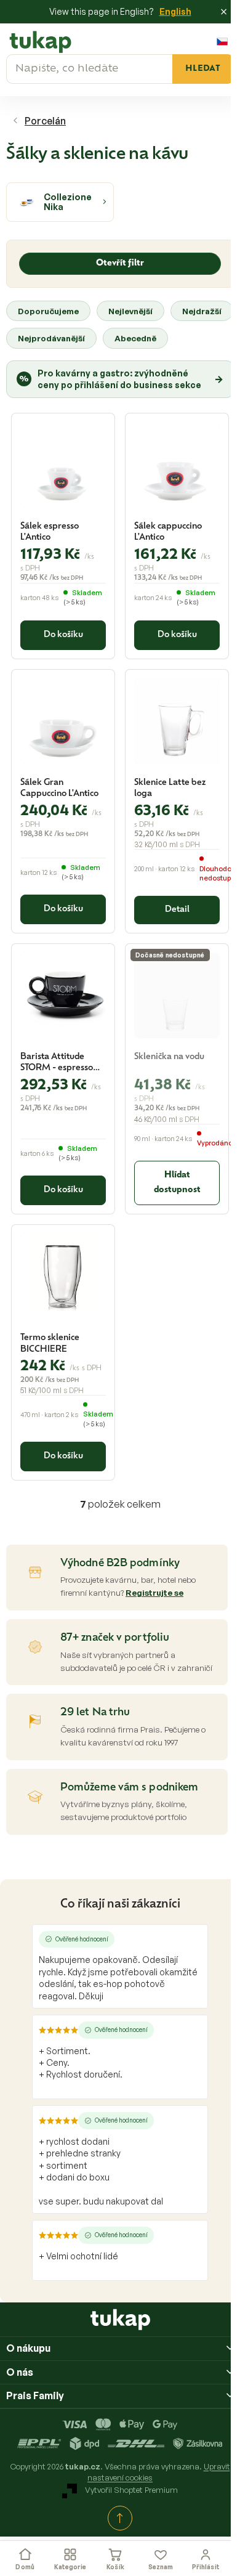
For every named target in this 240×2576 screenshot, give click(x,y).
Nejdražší (202, 311)
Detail (177, 910)
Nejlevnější (130, 311)
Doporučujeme (48, 311)
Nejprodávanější (51, 338)
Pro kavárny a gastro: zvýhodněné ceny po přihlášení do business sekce (121, 379)
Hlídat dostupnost (177, 1183)
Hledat (203, 69)
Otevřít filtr (120, 263)
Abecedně (135, 338)
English (175, 11)
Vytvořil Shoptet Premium (131, 2490)
